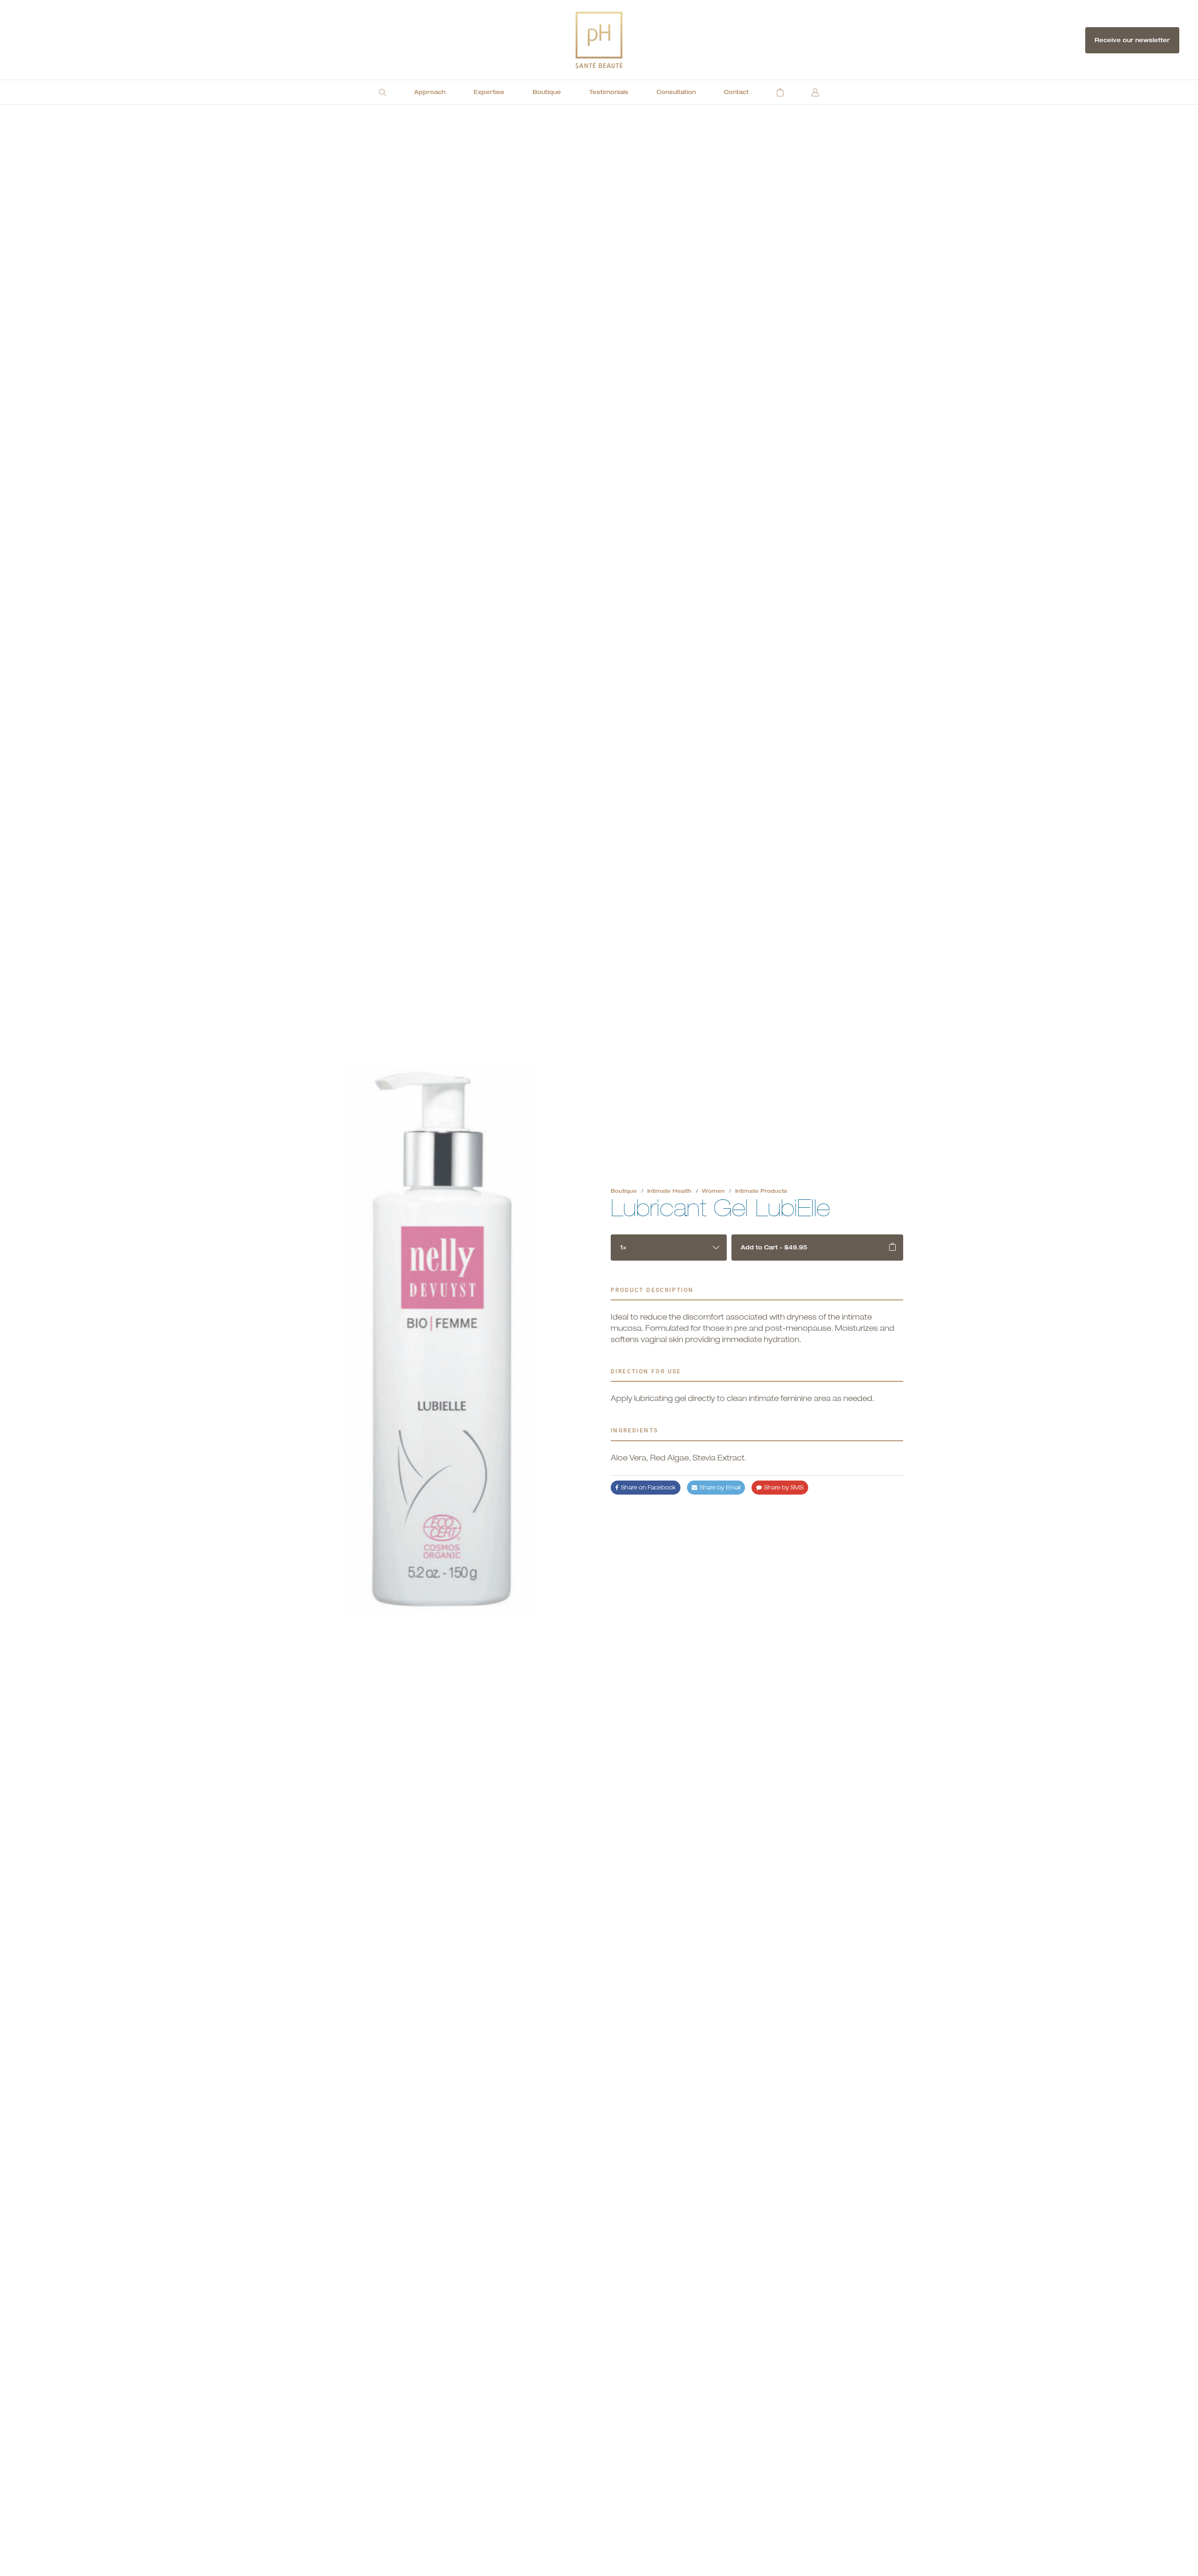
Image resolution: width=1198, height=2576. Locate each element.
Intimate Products (761, 1191)
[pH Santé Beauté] (599, 40)
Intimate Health (669, 1191)
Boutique (624, 1191)
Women (713, 1191)
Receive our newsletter (1132, 40)
